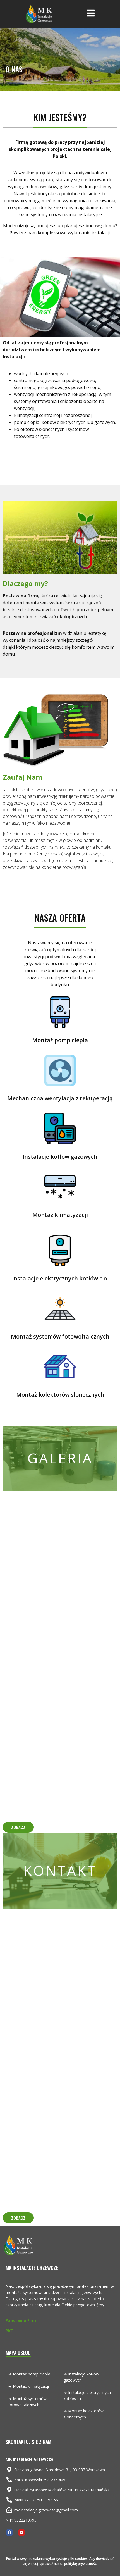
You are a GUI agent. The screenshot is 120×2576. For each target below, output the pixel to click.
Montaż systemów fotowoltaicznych (60, 1336)
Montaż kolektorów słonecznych (60, 1395)
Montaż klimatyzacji (60, 1215)
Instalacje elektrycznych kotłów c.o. (60, 1278)
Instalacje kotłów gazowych (60, 1157)
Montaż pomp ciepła (60, 1040)
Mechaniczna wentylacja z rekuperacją (60, 1098)
